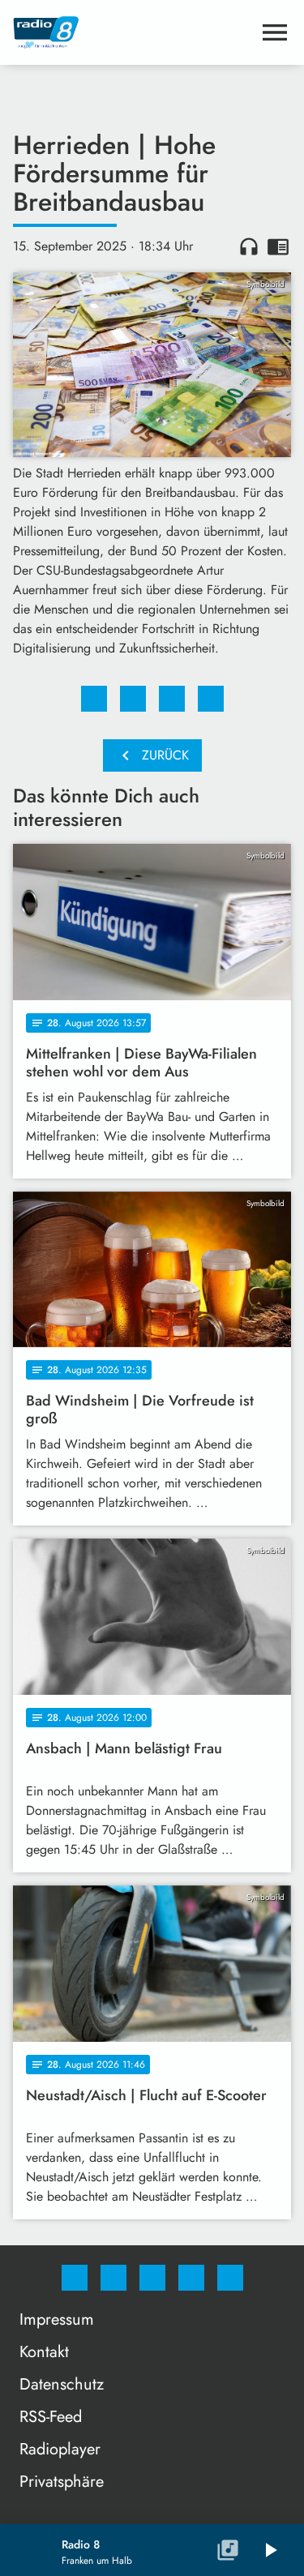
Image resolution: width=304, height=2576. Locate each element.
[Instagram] (113, 2278)
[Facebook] (75, 2278)
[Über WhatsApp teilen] (172, 699)
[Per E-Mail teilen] (211, 699)
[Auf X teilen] (133, 699)
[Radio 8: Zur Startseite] (133, 32)
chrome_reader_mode (278, 246)
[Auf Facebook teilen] (94, 699)
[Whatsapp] (152, 2278)
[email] (230, 2278)
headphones (249, 246)
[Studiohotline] (191, 2278)
